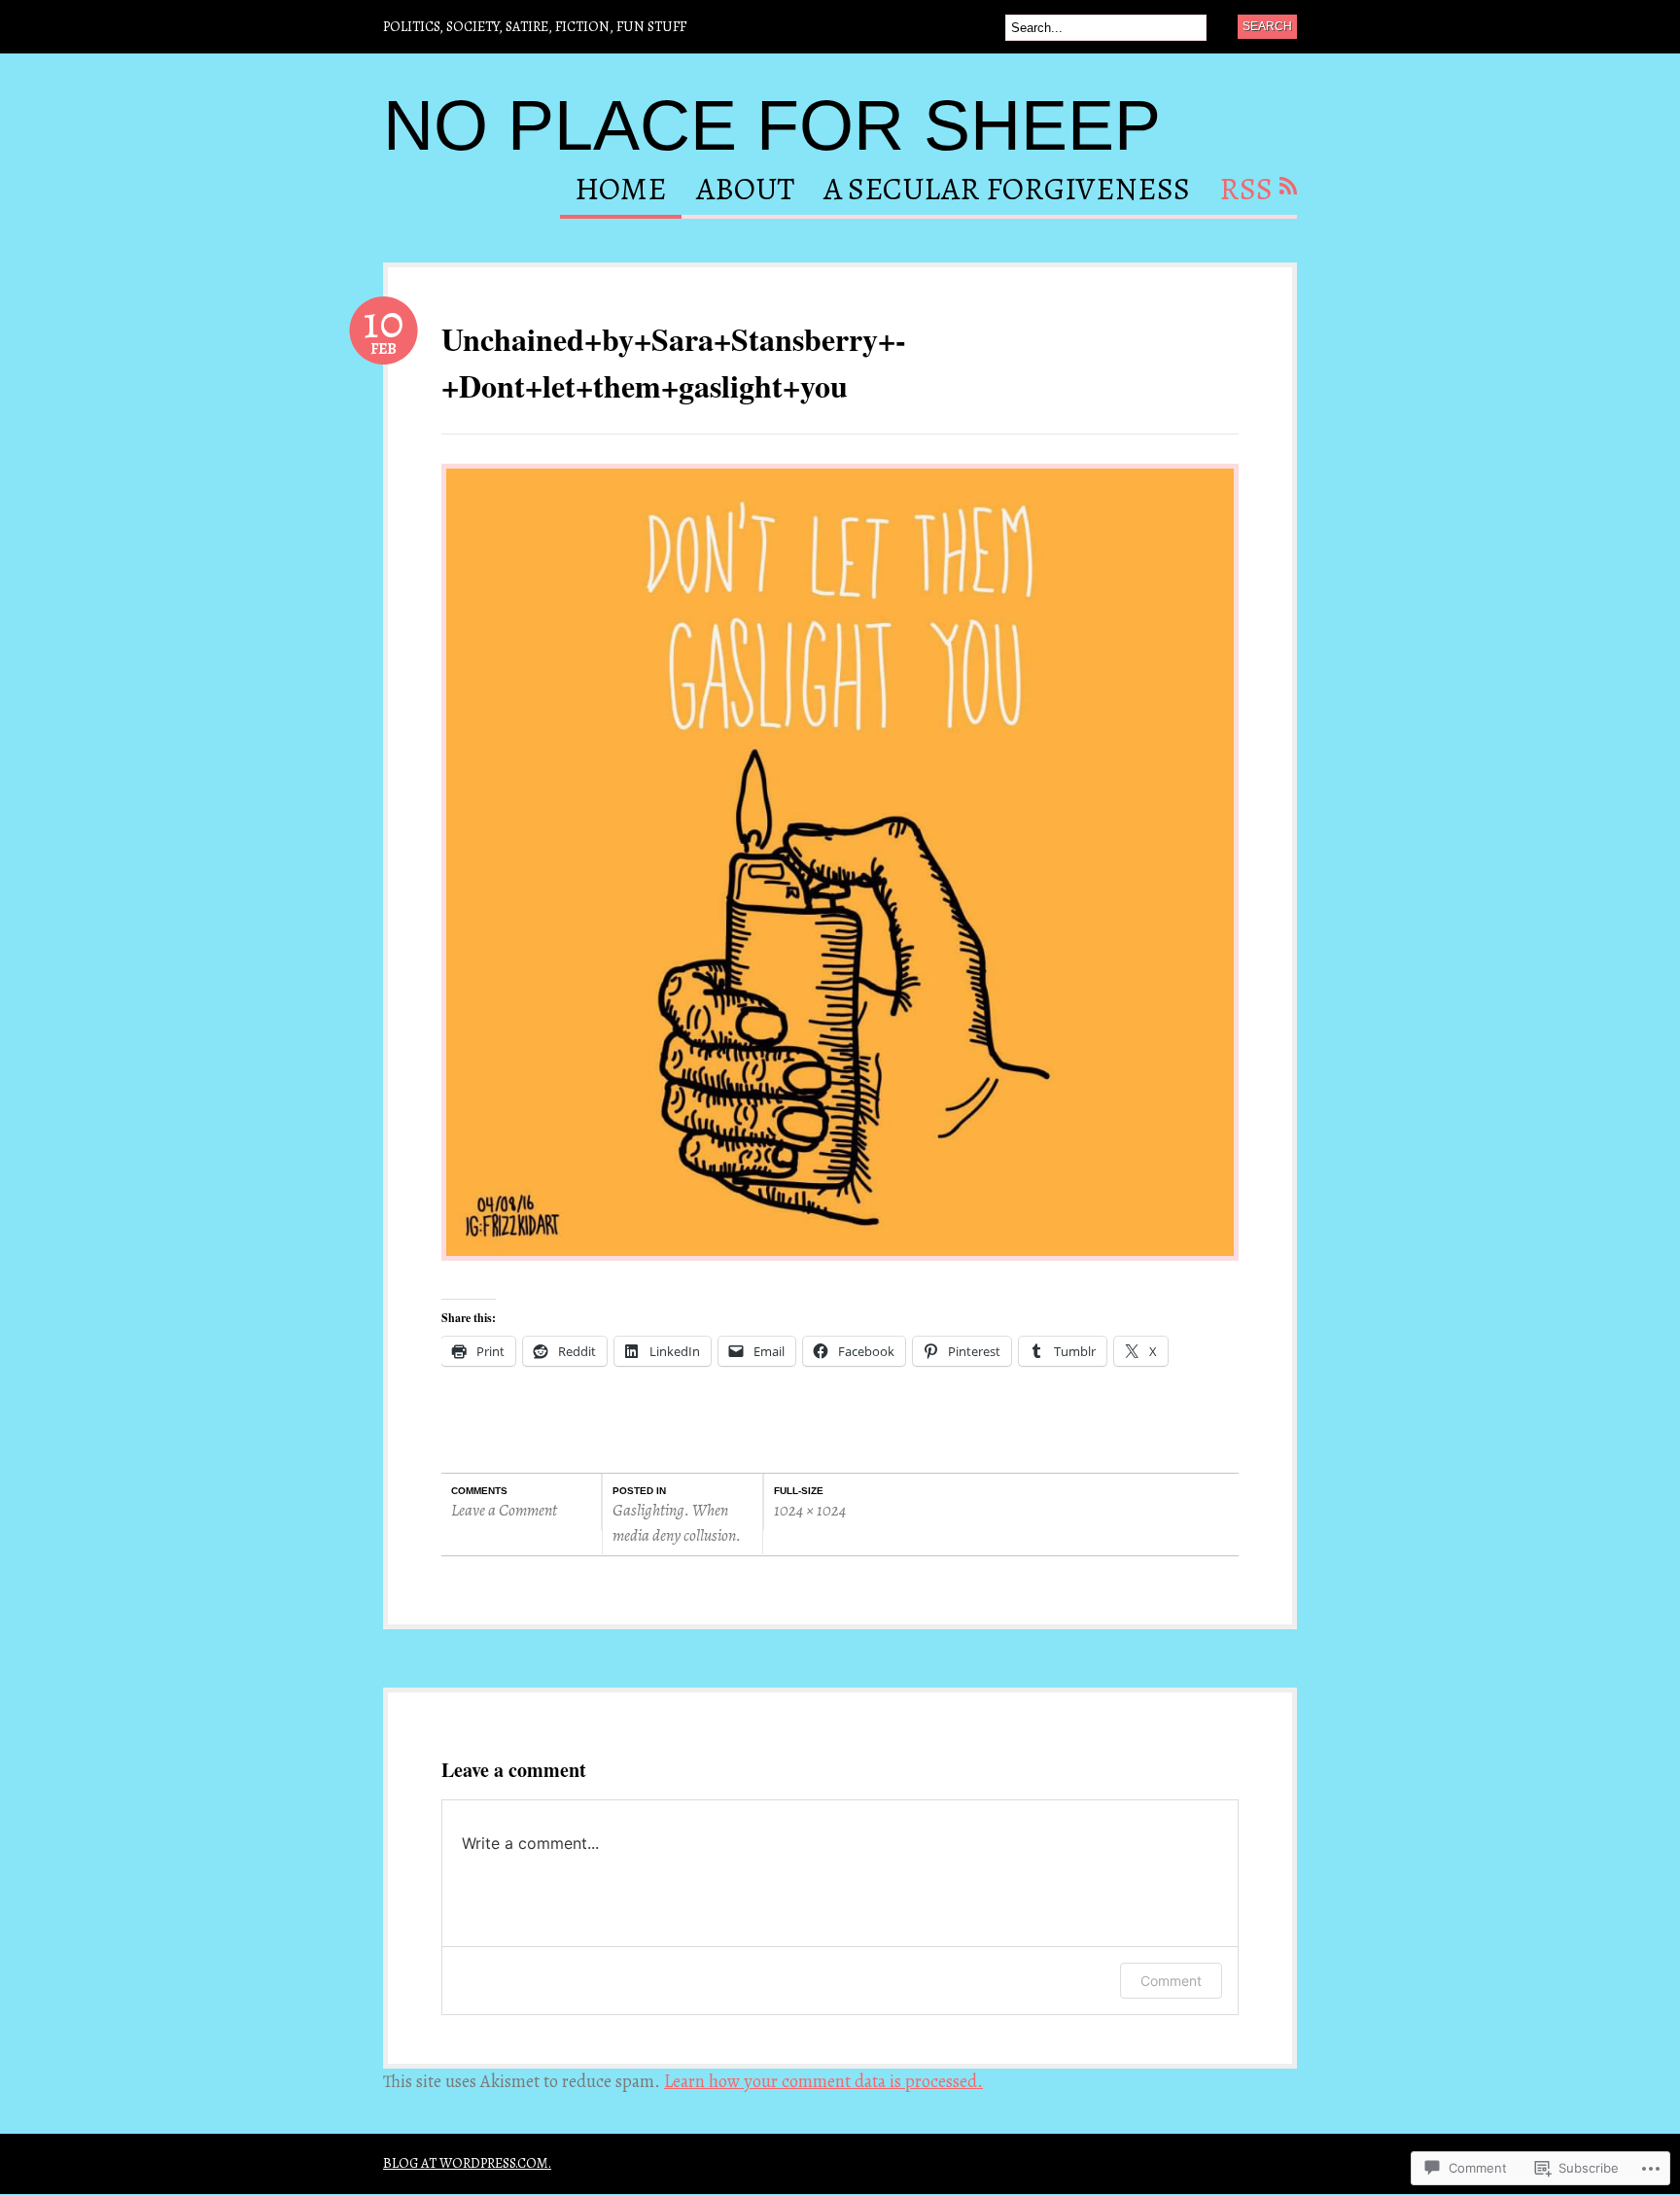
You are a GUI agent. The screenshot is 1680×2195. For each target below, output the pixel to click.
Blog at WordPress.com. (467, 2163)
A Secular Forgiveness (1007, 192)
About (745, 192)
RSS (1246, 192)
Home (621, 192)
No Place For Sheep (772, 125)
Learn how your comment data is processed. (823, 2081)
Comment (1171, 1981)
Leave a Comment (504, 1510)
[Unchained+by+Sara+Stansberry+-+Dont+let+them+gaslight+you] (840, 1270)
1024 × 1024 (810, 1510)
